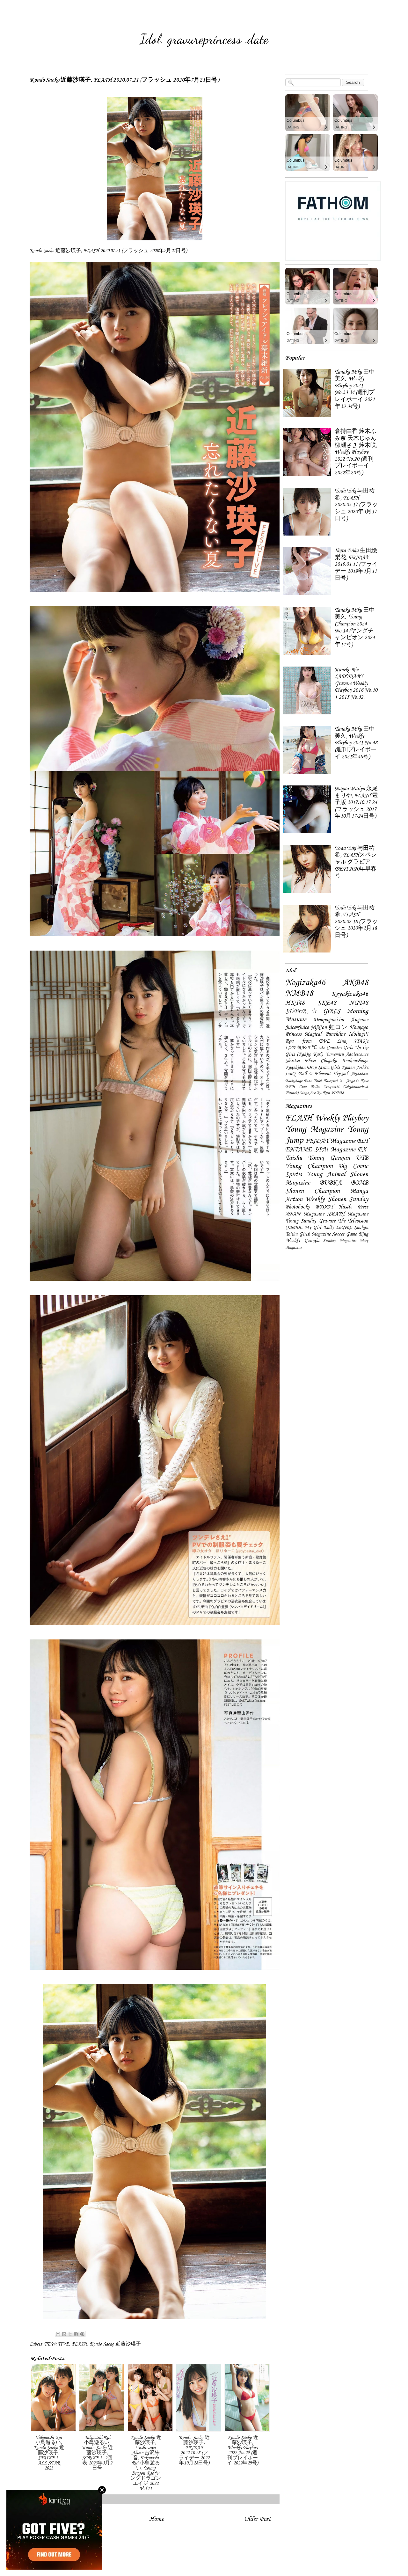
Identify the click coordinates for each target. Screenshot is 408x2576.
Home (157, 2519)
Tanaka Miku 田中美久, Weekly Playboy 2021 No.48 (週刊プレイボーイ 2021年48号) (356, 743)
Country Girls (339, 1048)
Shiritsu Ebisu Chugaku (311, 1061)
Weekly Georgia (302, 1241)
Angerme (360, 1020)
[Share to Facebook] (76, 2334)
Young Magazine (314, 1129)
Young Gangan (329, 1158)
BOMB (360, 1183)
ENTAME (299, 1150)
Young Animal (326, 1175)
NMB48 (299, 994)
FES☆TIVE (56, 2344)
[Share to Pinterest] (82, 2334)
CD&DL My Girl (303, 1228)
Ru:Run (323, 1093)
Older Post (258, 2519)
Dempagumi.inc (329, 1020)
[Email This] (58, 2334)
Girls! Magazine (315, 1234)
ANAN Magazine (305, 1214)
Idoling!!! (358, 1034)
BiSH (290, 1087)
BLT (363, 1141)
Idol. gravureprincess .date (204, 39)
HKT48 (295, 1003)
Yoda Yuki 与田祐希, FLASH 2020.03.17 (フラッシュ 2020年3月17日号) (356, 505)
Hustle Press (353, 1207)
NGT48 (359, 1003)
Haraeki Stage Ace (300, 1093)
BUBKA (331, 1183)
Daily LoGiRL (338, 1228)
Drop (312, 1068)
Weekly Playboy (342, 1118)
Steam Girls (329, 1068)
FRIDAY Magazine (330, 1141)
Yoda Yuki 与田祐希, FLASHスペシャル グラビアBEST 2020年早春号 (356, 862)
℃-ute (318, 1048)
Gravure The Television (344, 1221)
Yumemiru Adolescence (347, 1054)
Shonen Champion (313, 1191)
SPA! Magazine (335, 1150)
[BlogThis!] (64, 2334)
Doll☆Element (314, 1074)
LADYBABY (298, 1048)
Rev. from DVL (307, 1041)
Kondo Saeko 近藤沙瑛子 (115, 2344)
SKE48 (327, 1003)
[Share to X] (70, 2334)
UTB (362, 1158)
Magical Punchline (325, 1034)
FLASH (79, 2344)
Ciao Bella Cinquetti (319, 1087)
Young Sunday (301, 1221)
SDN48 (337, 1093)
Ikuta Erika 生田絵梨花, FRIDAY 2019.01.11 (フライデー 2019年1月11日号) (356, 564)
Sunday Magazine (340, 1241)
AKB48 (355, 983)
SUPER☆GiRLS (313, 1011)
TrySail (341, 1074)
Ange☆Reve (357, 1081)
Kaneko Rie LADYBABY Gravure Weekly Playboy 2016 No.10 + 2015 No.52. (356, 684)
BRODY (324, 1207)
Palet (318, 1081)
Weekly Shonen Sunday (337, 1200)
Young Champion (309, 1166)
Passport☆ (334, 1081)
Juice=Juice (297, 1028)
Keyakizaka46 (350, 994)
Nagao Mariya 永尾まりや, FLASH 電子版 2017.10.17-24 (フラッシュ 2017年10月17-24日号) (356, 803)
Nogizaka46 (305, 983)
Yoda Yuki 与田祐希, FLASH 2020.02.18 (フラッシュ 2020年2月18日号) (356, 922)
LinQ (290, 1074)
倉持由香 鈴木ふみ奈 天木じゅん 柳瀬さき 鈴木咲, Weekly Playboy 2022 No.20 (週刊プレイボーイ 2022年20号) (356, 452)
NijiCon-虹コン (329, 1028)
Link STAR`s (353, 1041)
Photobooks (297, 1207)
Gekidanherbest (356, 1087)
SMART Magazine (348, 1214)
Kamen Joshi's (355, 1068)
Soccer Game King (350, 1234)
